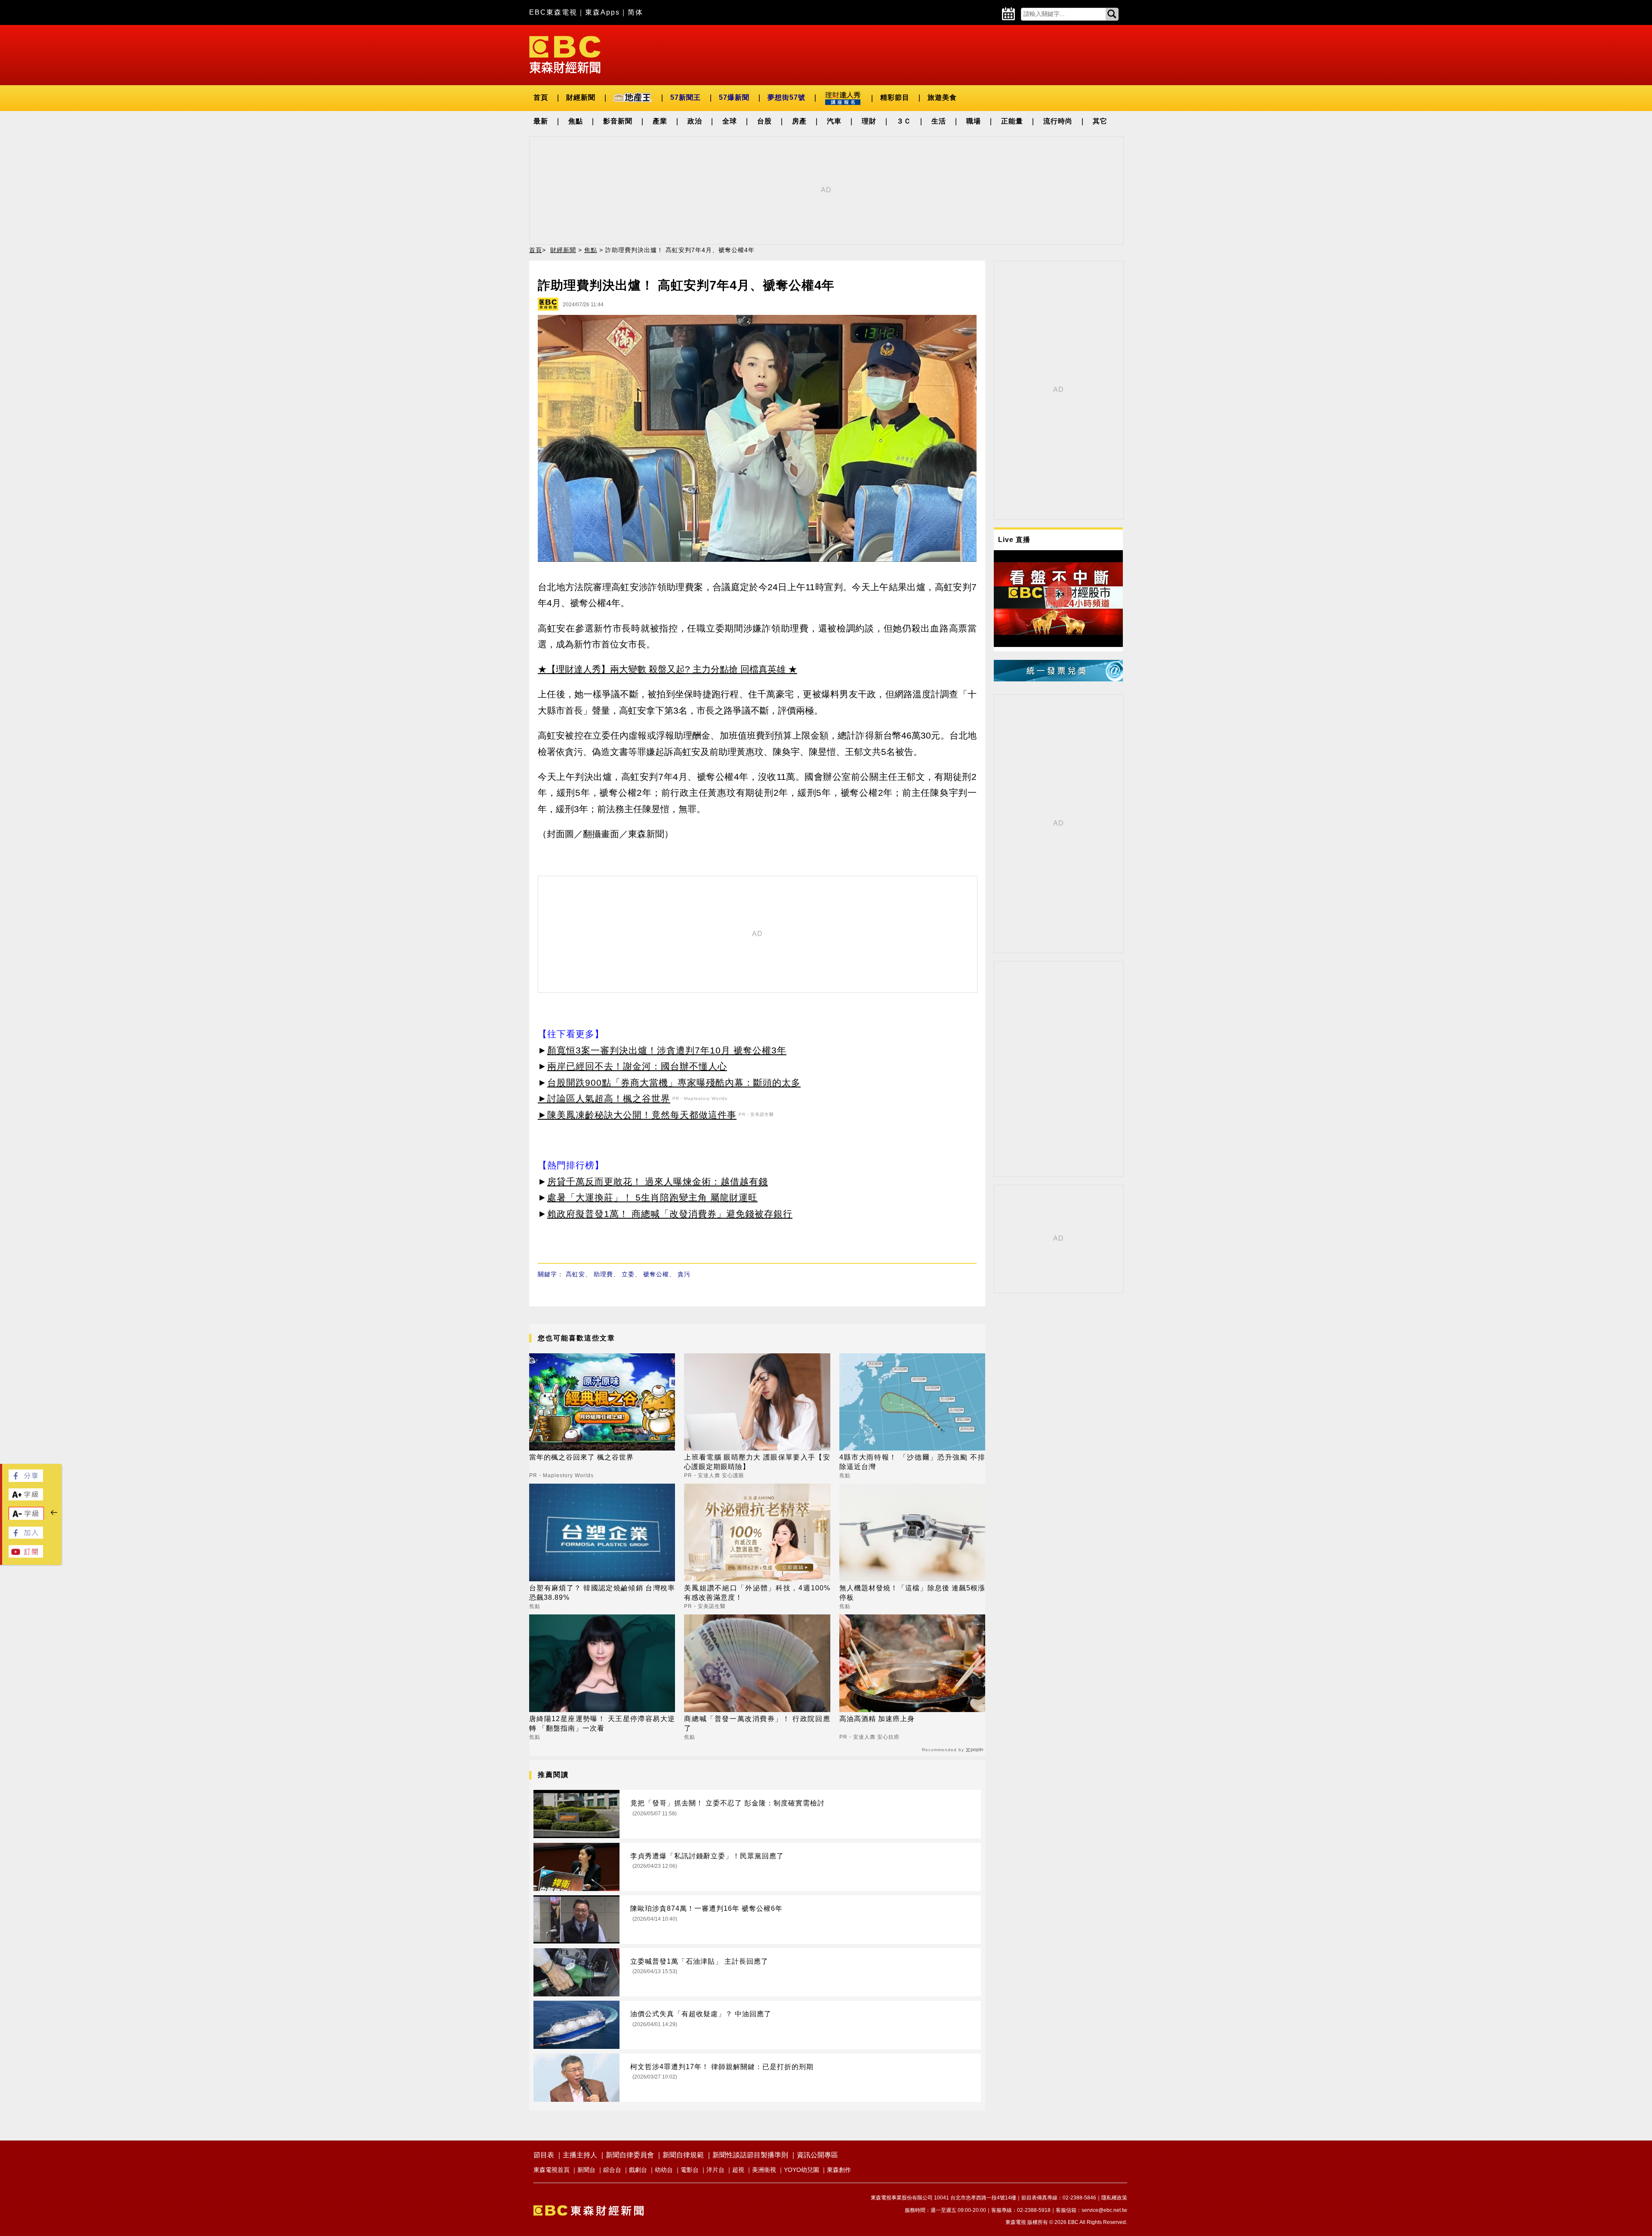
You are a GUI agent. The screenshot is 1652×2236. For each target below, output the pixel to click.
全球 (730, 121)
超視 (738, 2170)
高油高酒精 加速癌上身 (877, 1719)
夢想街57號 (786, 97)
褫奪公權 (656, 1274)
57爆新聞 (734, 97)
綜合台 (612, 2170)
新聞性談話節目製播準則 (750, 2155)
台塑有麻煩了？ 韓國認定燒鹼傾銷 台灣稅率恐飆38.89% (602, 1593)
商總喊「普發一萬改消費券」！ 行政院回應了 (757, 1723)
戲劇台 (638, 2170)
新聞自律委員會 (630, 2155)
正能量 (1012, 121)
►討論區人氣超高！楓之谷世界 (604, 1098)
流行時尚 (1058, 121)
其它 (1100, 121)
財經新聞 (581, 97)
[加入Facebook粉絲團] (26, 1536)
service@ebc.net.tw (1104, 2210)
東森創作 (839, 2170)
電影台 (690, 2170)
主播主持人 (580, 2155)
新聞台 (586, 2170)
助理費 (603, 1274)
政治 (695, 121)
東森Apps (603, 12)
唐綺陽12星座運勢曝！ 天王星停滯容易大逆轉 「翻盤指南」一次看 (602, 1723)
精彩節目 (895, 97)
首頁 (541, 97)
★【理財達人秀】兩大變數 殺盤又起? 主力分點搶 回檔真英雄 (662, 669)
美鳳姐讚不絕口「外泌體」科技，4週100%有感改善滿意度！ (757, 1593)
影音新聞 (618, 121)
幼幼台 (664, 2170)
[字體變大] (26, 1498)
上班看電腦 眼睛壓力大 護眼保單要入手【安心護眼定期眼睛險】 (757, 1462)
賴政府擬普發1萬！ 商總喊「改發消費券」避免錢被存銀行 (670, 1214)
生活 (939, 121)
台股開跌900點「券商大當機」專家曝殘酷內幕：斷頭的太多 (674, 1083)
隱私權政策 (1114, 2198)
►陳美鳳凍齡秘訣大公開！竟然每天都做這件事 (637, 1115)
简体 (635, 12)
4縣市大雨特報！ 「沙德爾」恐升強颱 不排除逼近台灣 (912, 1462)
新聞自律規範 (683, 2155)
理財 (869, 121)
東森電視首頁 (552, 2170)
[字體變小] (26, 1518)
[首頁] (565, 54)
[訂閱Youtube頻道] (26, 1555)
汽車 (834, 121)
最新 (541, 121)
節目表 (544, 2155)
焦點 (576, 121)
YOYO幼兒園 (801, 2170)
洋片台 (715, 2170)
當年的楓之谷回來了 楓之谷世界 (581, 1457)
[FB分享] (26, 1480)
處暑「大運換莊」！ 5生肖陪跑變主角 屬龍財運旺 (652, 1197)
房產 (799, 121)
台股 (764, 121)
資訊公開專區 (817, 2155)
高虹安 (575, 1274)
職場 (974, 121)
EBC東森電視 (553, 12)
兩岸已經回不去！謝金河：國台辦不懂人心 (637, 1066)
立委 (628, 1274)
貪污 (684, 1274)
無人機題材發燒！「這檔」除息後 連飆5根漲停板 (912, 1593)
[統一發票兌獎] (1058, 679)
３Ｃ (904, 121)
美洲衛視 (764, 2170)
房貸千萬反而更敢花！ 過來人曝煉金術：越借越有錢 (658, 1181)
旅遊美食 (942, 97)
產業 (660, 121)
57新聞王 (686, 97)
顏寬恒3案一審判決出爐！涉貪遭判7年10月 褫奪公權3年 (667, 1050)
